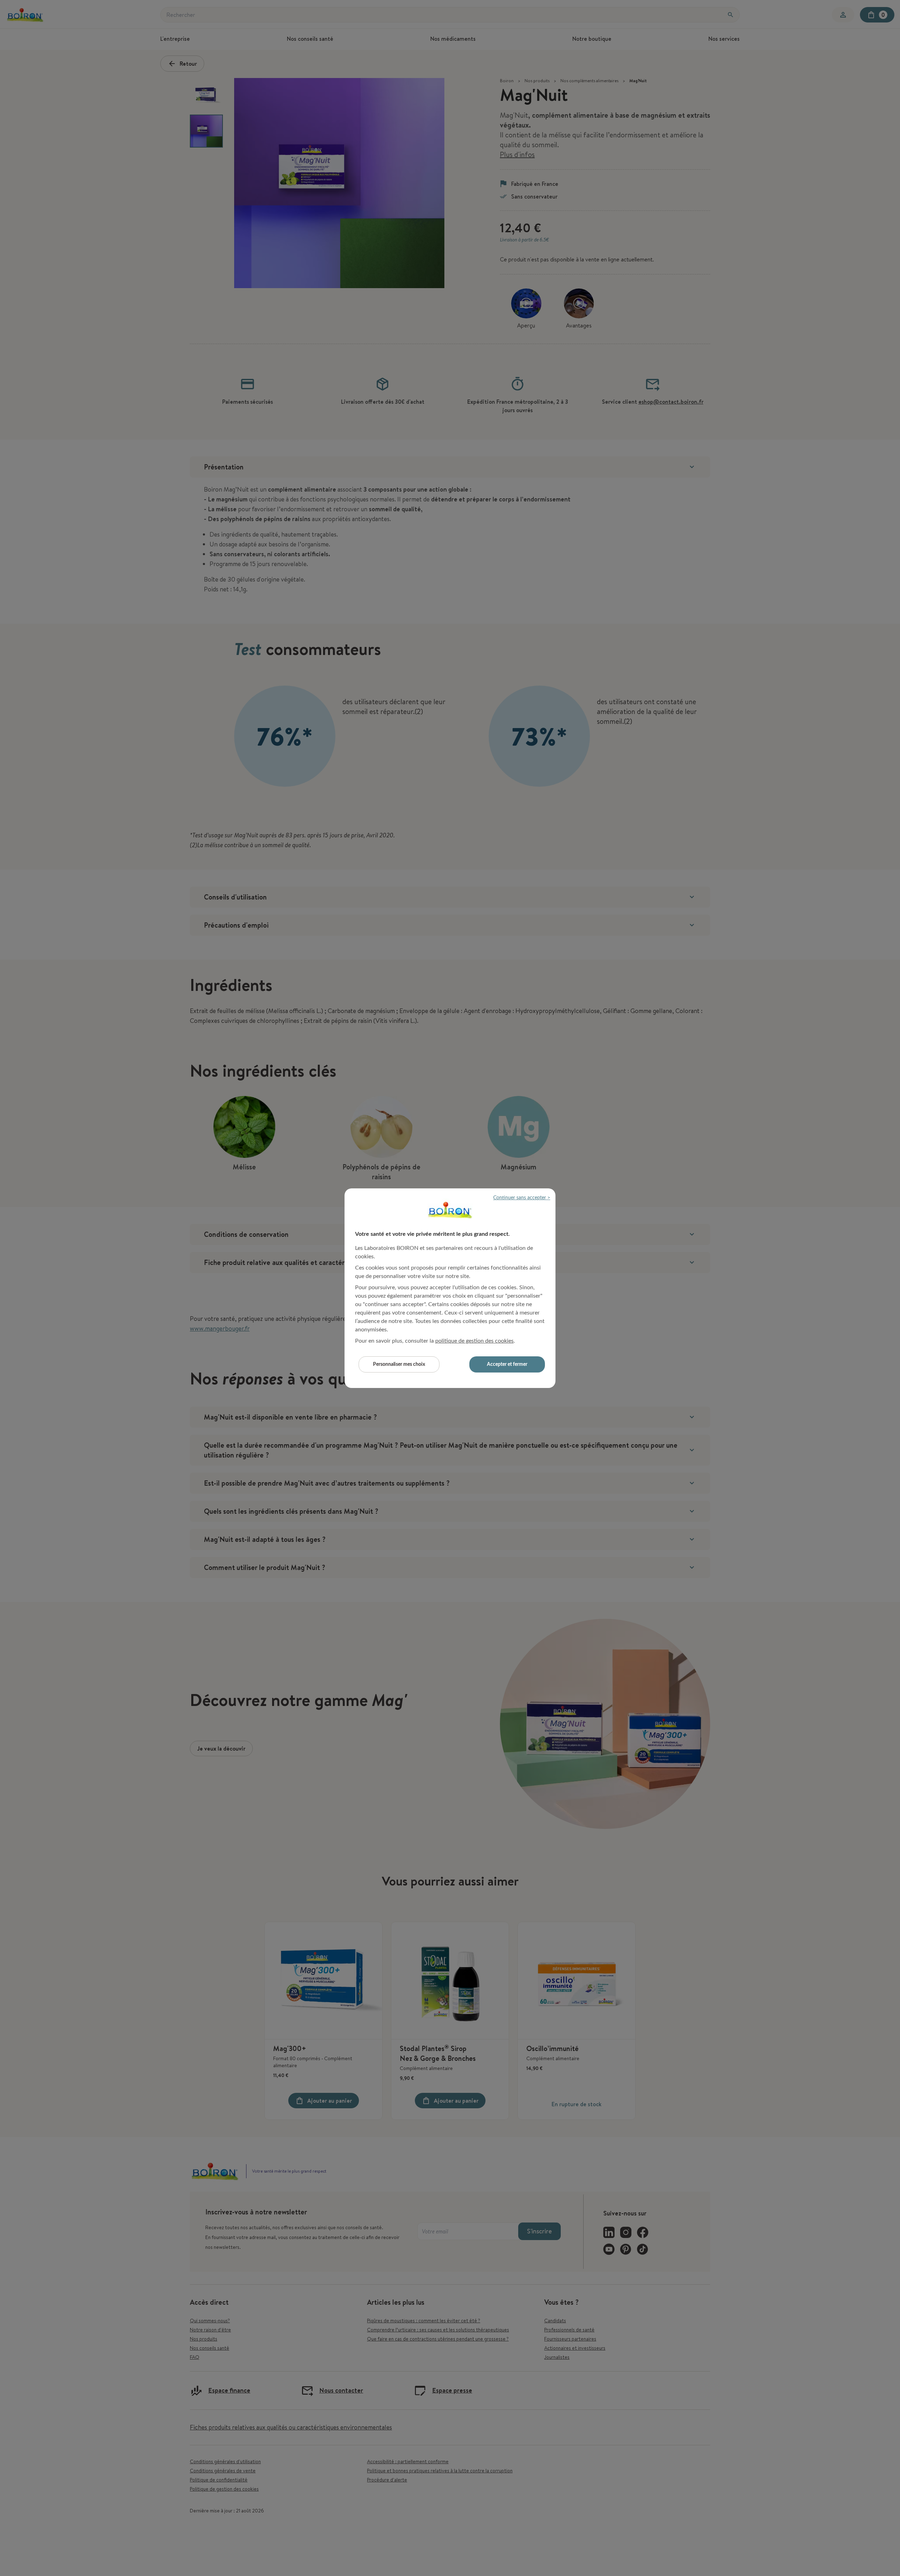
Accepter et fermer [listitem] (507, 1364)
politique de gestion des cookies (474, 1341)
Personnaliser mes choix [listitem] (399, 1364)
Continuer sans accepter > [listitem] (522, 1198)
